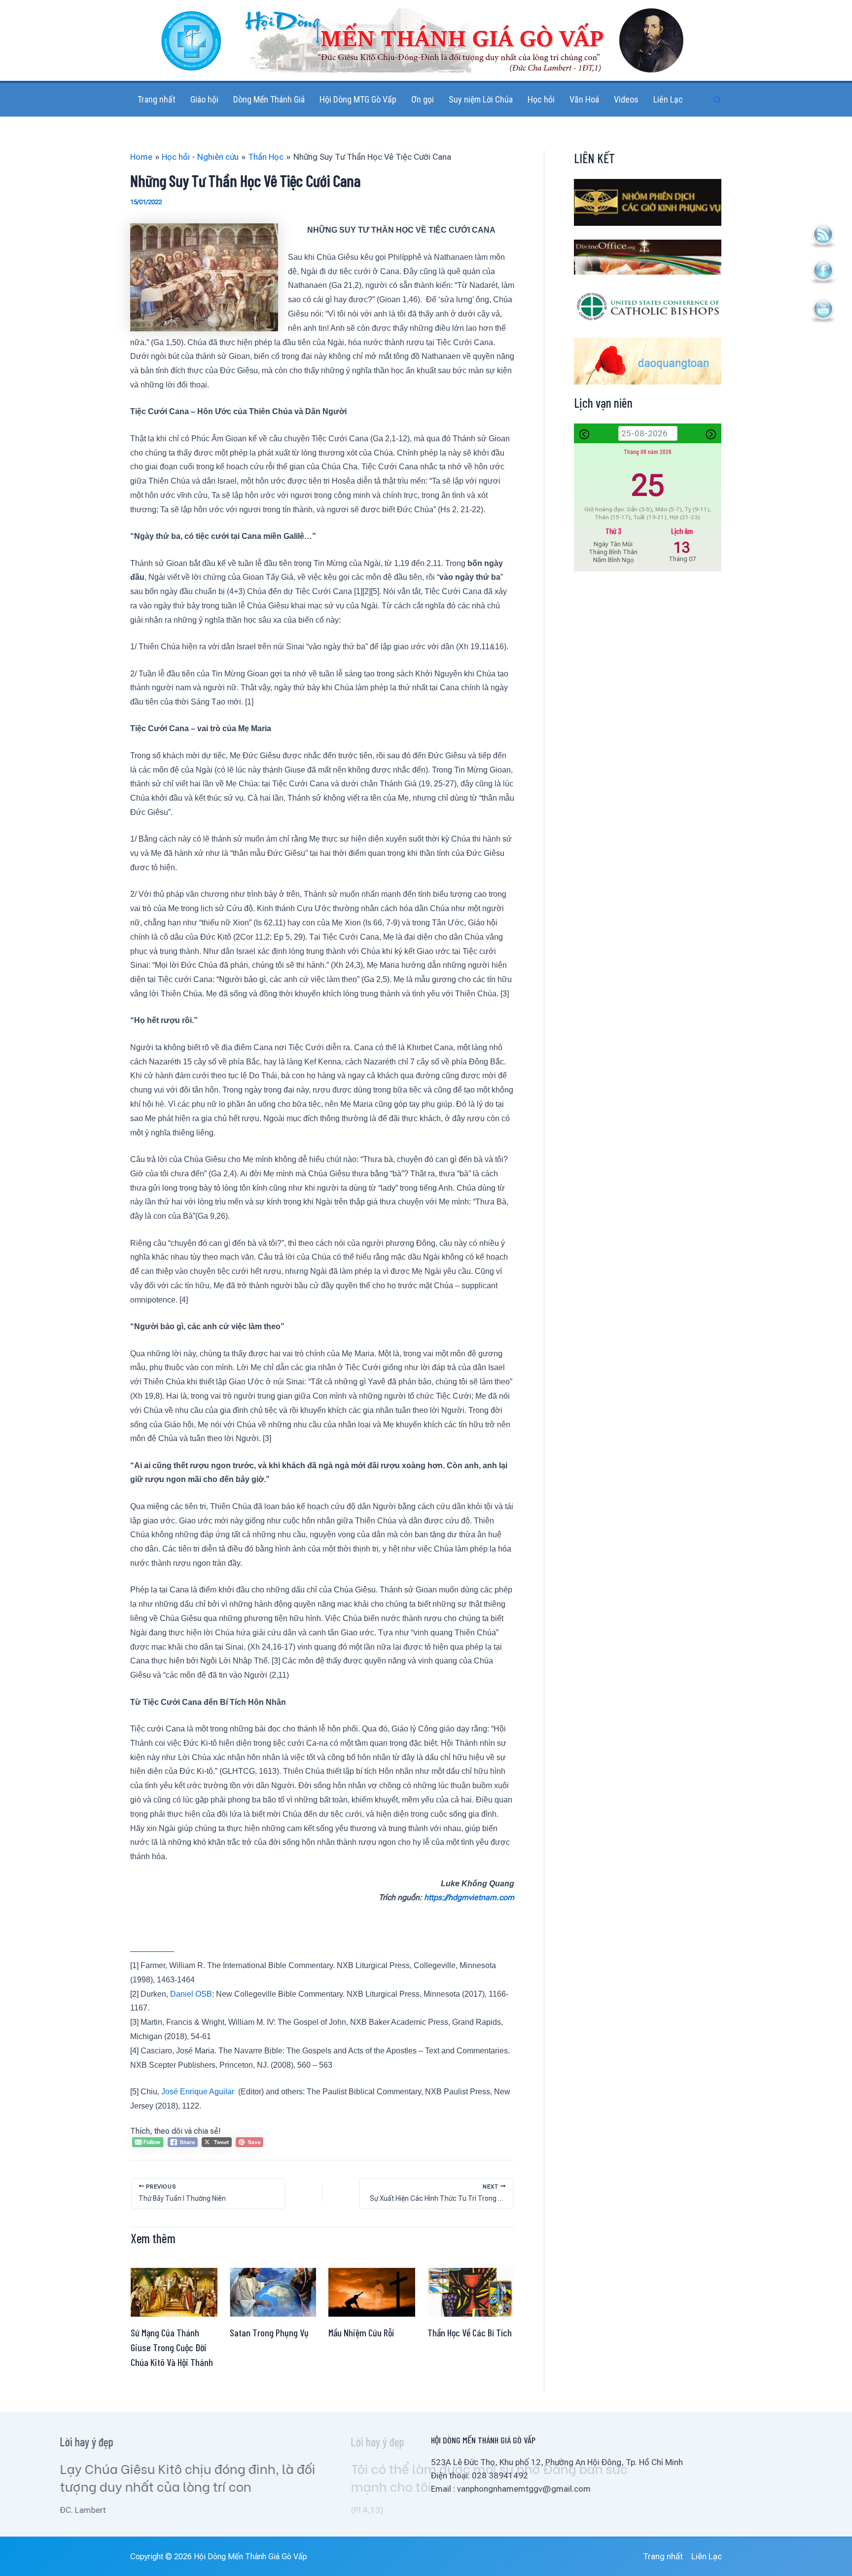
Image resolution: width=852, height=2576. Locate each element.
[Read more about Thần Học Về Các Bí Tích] (471, 2292)
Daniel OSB (191, 1994)
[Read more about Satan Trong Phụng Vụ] (273, 2292)
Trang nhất (663, 2556)
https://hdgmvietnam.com (469, 1897)
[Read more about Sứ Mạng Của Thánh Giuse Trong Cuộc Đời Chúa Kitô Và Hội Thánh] (174, 2292)
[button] (717, 100)
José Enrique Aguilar (199, 2092)
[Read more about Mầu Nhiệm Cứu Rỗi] (372, 2292)
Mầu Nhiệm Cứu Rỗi (361, 2332)
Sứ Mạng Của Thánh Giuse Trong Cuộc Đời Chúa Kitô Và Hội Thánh (172, 2347)
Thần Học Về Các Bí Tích (470, 2332)
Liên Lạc (707, 2556)
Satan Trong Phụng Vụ (269, 2332)
